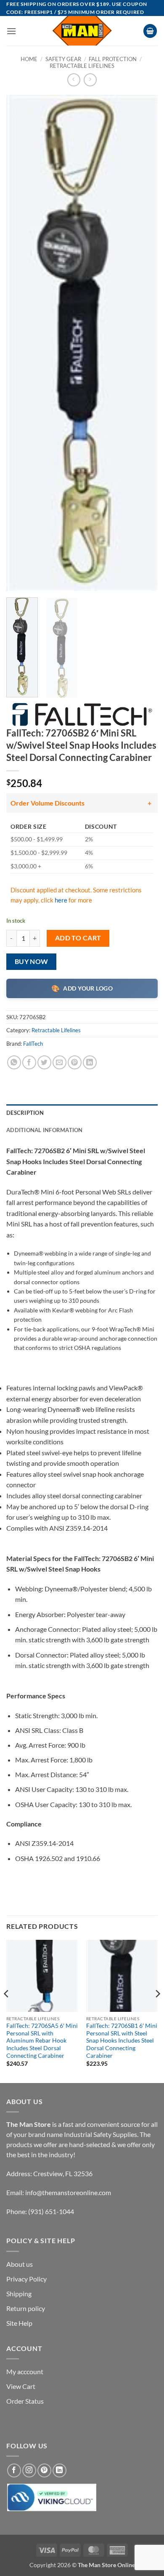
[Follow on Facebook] (14, 2470)
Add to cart (78, 938)
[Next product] (74, 80)
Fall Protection (113, 59)
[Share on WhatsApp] (14, 1062)
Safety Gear (63, 59)
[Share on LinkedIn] (90, 1062)
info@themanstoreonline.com (68, 2192)
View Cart (21, 2386)
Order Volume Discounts (48, 803)
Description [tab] (25, 1113)
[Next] (144, 343)
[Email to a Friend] (60, 1062)
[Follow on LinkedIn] (60, 2470)
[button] (11, 31)
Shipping (19, 2293)
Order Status (25, 2401)
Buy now (32, 961)
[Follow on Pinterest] (44, 2470)
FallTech (33, 1044)
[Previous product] (90, 80)
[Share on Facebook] (29, 1062)
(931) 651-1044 (51, 2211)
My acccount (25, 2371)
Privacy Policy (26, 2279)
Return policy (26, 2308)
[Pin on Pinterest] (75, 1062)
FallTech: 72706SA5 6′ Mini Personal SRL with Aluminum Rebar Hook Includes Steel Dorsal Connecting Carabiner (42, 2041)
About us (20, 2264)
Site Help (19, 2323)
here (61, 900)
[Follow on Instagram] (29, 2470)
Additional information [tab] (45, 1130)
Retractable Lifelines (82, 66)
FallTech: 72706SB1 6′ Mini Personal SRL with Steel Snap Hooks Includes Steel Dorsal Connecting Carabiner (122, 2041)
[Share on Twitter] (44, 1062)
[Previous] (20, 343)
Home (29, 59)
